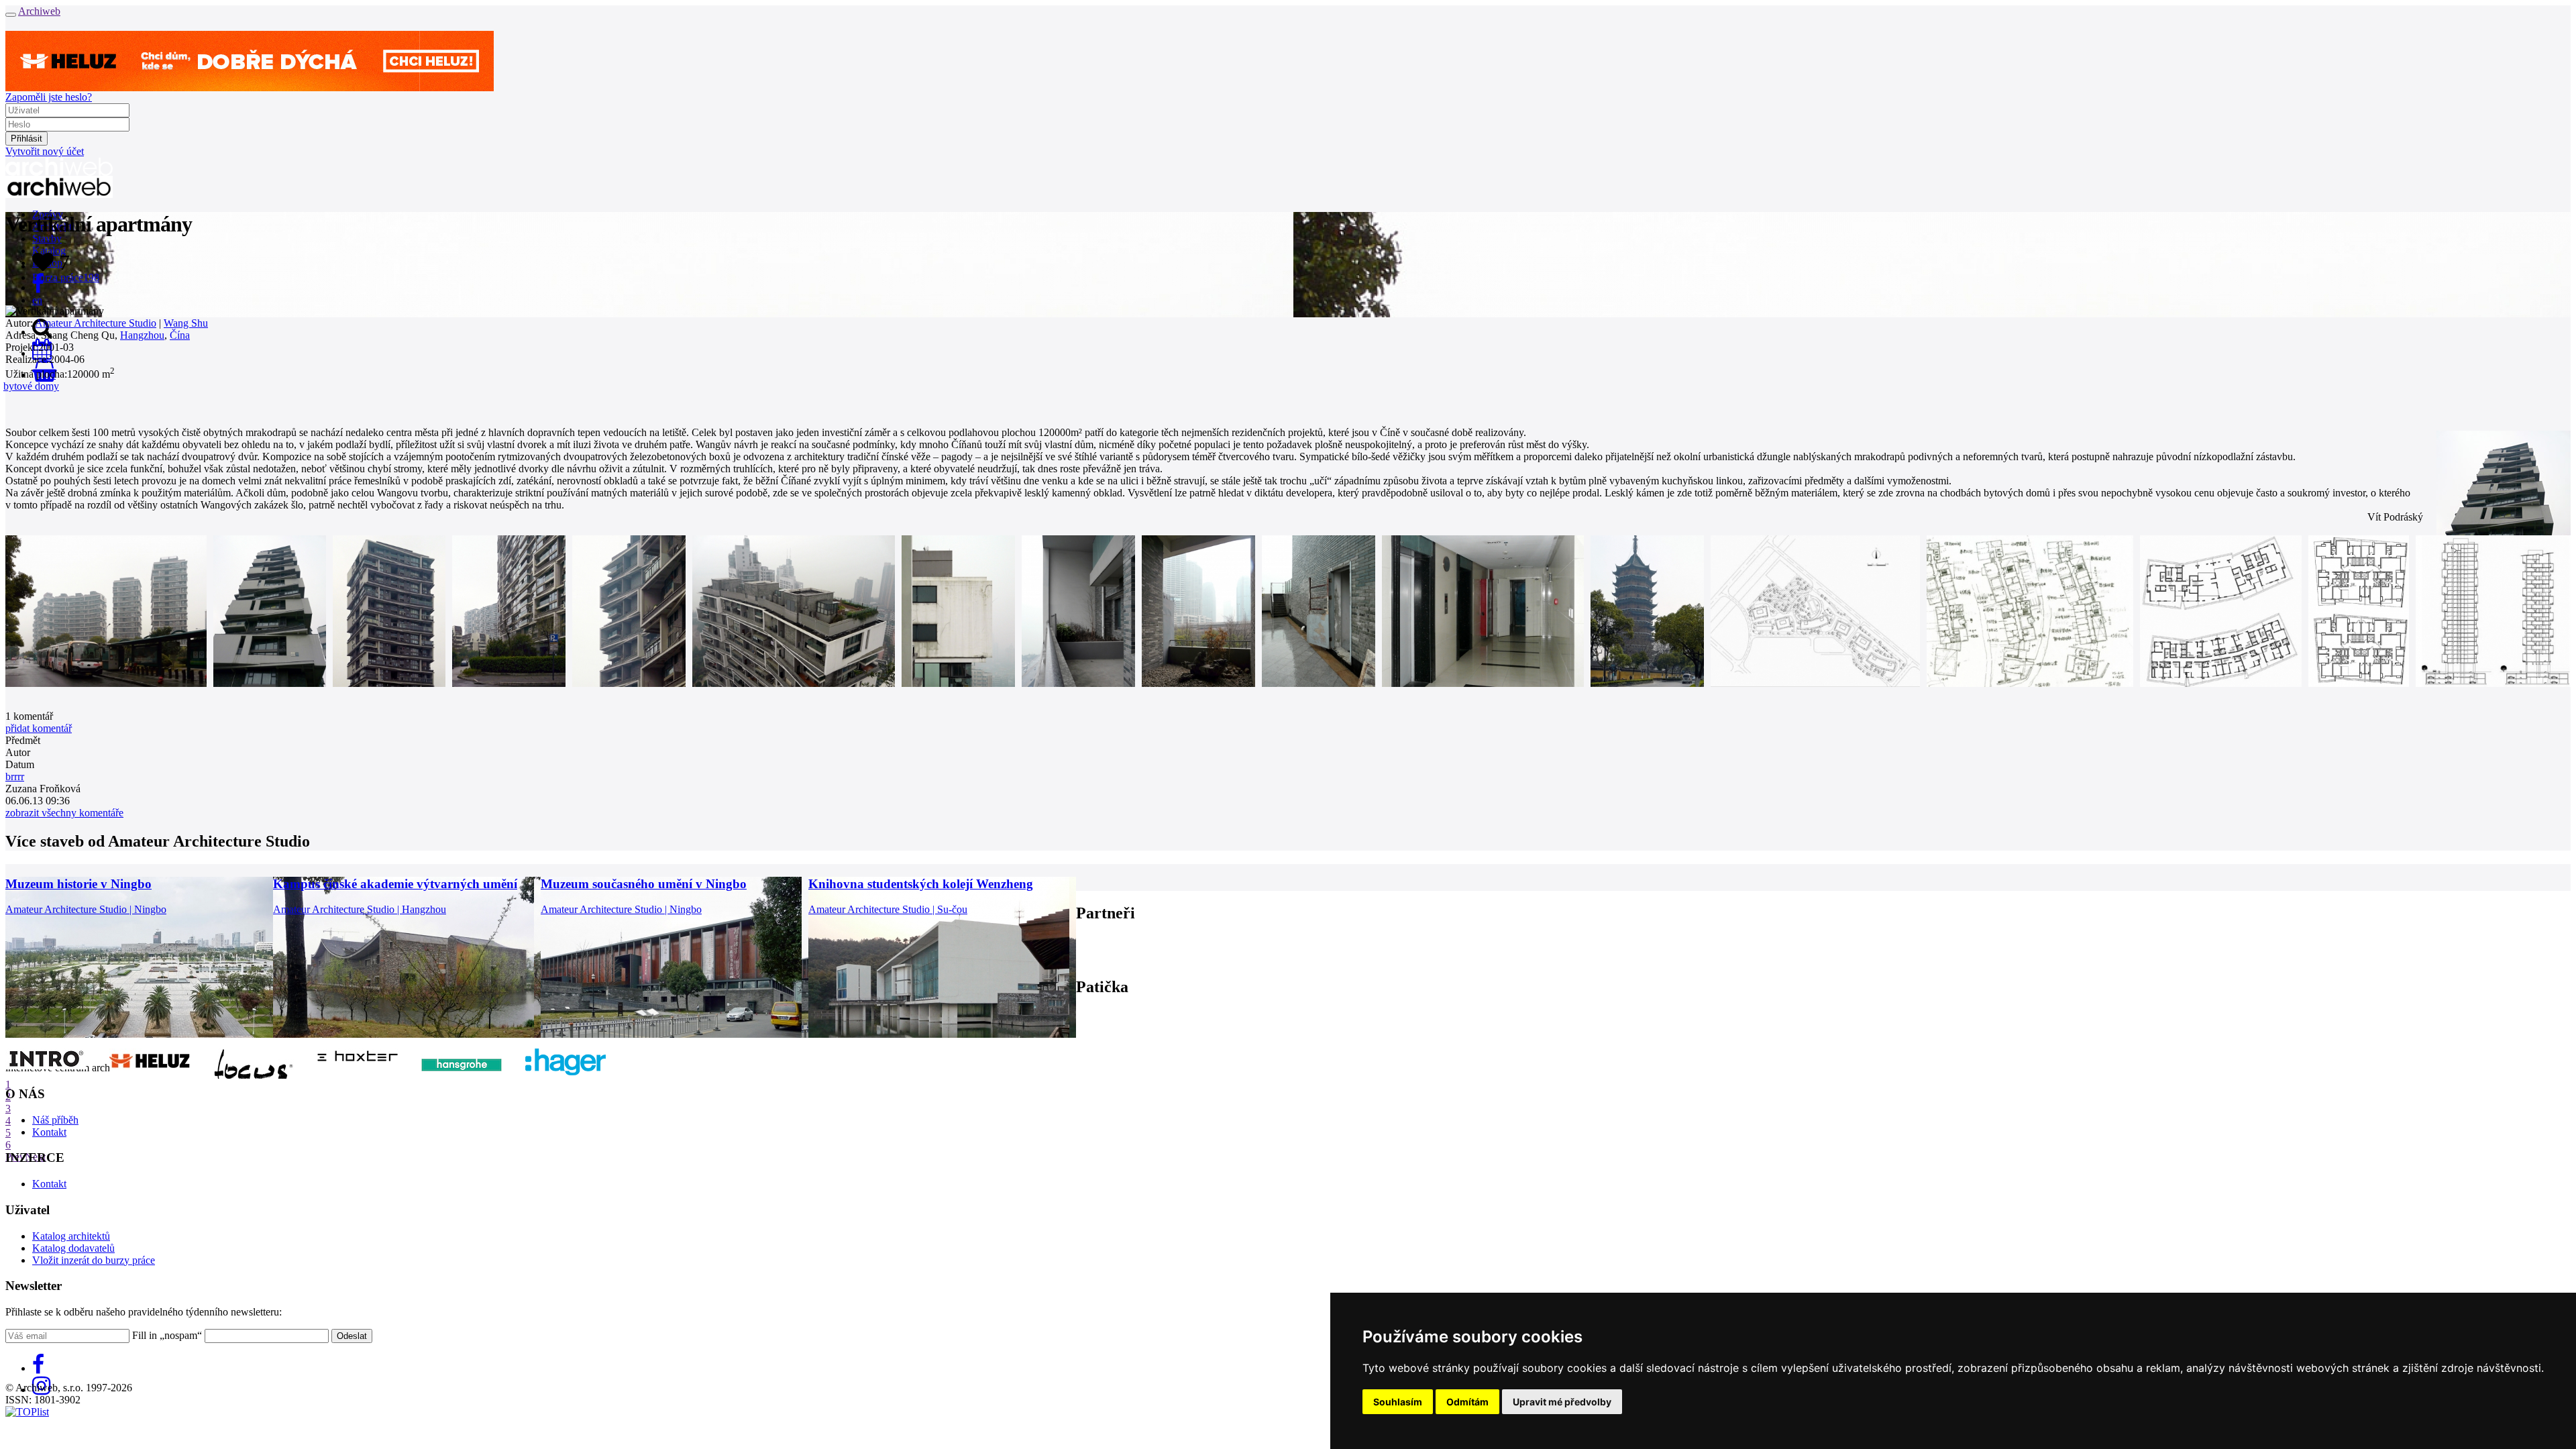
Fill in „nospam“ (167, 1335)
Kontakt (49, 1132)
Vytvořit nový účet (45, 151)
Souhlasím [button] (1398, 1402)
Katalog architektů (71, 1236)
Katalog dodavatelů (73, 1248)
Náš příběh (55, 1120)
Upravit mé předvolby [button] (1562, 1402)
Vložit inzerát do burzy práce (94, 1260)
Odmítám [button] (1467, 1402)
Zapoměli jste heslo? (49, 97)
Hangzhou (142, 335)
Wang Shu (186, 323)
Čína (180, 335)
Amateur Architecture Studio (96, 323)
